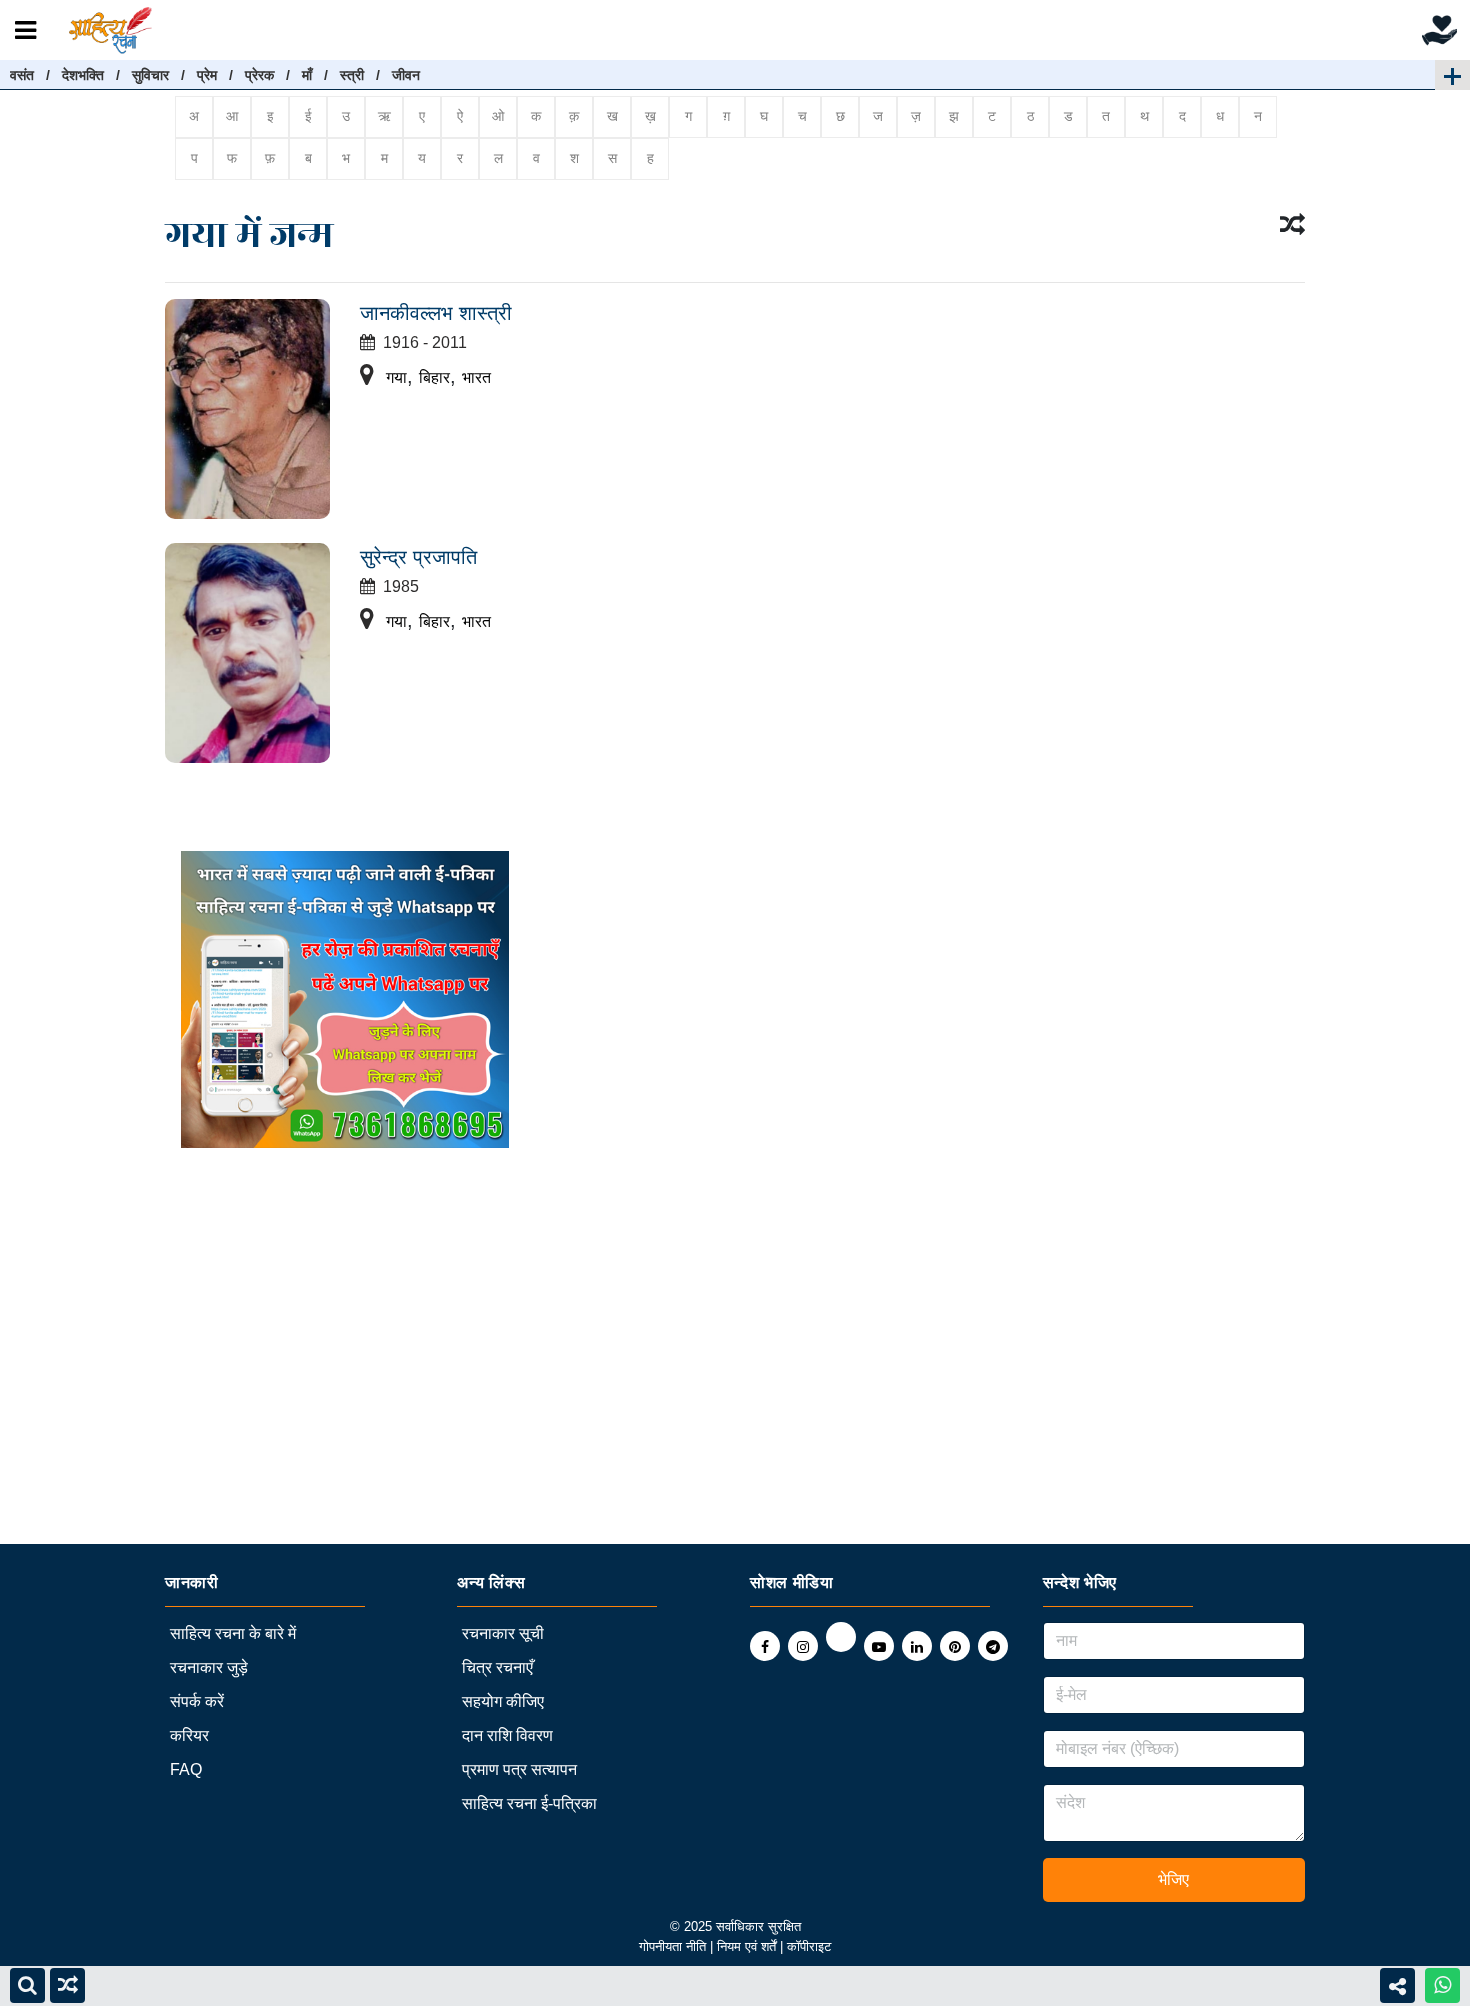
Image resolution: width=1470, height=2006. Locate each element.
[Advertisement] (600, 1404)
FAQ (186, 1769)
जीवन (406, 75)
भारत (476, 377)
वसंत (22, 75)
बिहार (434, 377)
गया (396, 377)
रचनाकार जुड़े (209, 1667)
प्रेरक (259, 75)
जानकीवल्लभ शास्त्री (436, 313)
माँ (307, 75)
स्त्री (352, 75)
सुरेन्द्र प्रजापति (418, 557)
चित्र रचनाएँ (497, 1667)
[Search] (27, 1985)
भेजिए (1173, 1879)
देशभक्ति (83, 75)
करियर (189, 1735)
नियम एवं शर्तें (748, 1946)
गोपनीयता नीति (672, 1946)
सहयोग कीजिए (503, 1701)
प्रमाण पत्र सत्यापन (519, 1769)
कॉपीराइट (809, 1946)
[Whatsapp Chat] (1442, 1985)
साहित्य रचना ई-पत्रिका (529, 1803)
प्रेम (207, 75)
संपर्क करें (197, 1701)
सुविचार (150, 75)
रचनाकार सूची (503, 1633)
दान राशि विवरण (507, 1735)
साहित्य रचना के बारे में (233, 1633)
